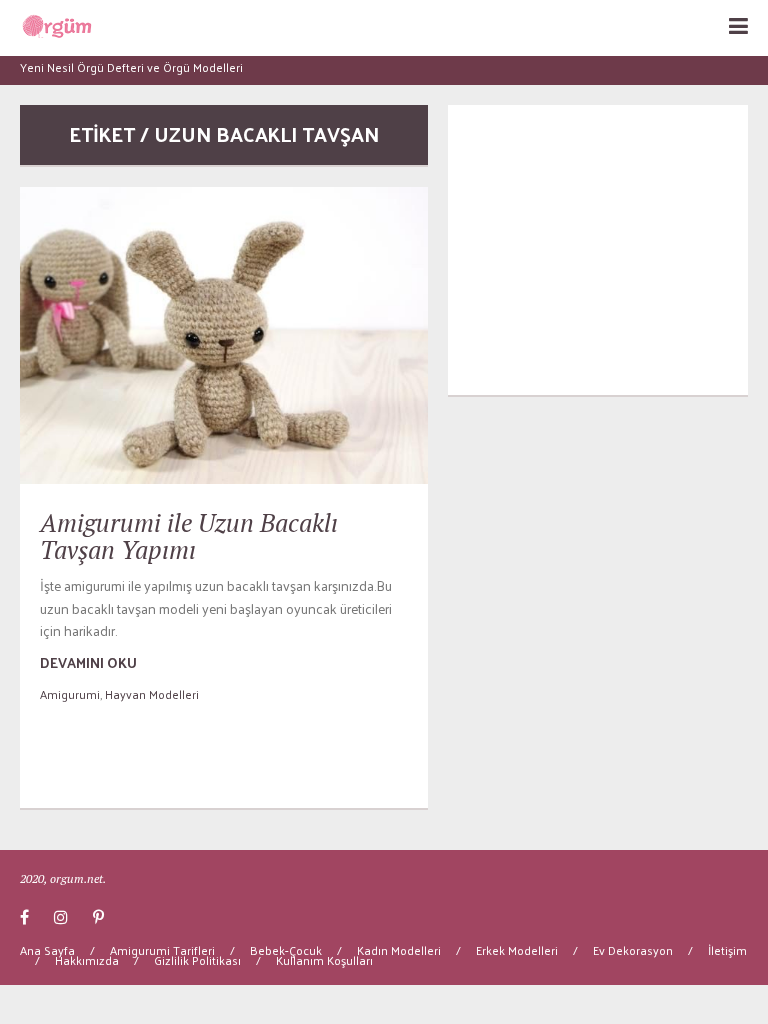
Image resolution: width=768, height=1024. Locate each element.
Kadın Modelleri (399, 950)
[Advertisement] (598, 250)
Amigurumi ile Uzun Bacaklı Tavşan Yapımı (189, 536)
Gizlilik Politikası (197, 960)
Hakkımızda (87, 960)
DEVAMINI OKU (88, 662)
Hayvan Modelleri (152, 694)
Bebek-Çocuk (286, 950)
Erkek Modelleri (517, 950)
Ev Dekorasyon (633, 950)
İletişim (727, 950)
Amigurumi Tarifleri (162, 950)
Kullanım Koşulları (324, 960)
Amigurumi (70, 694)
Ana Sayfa (47, 950)
